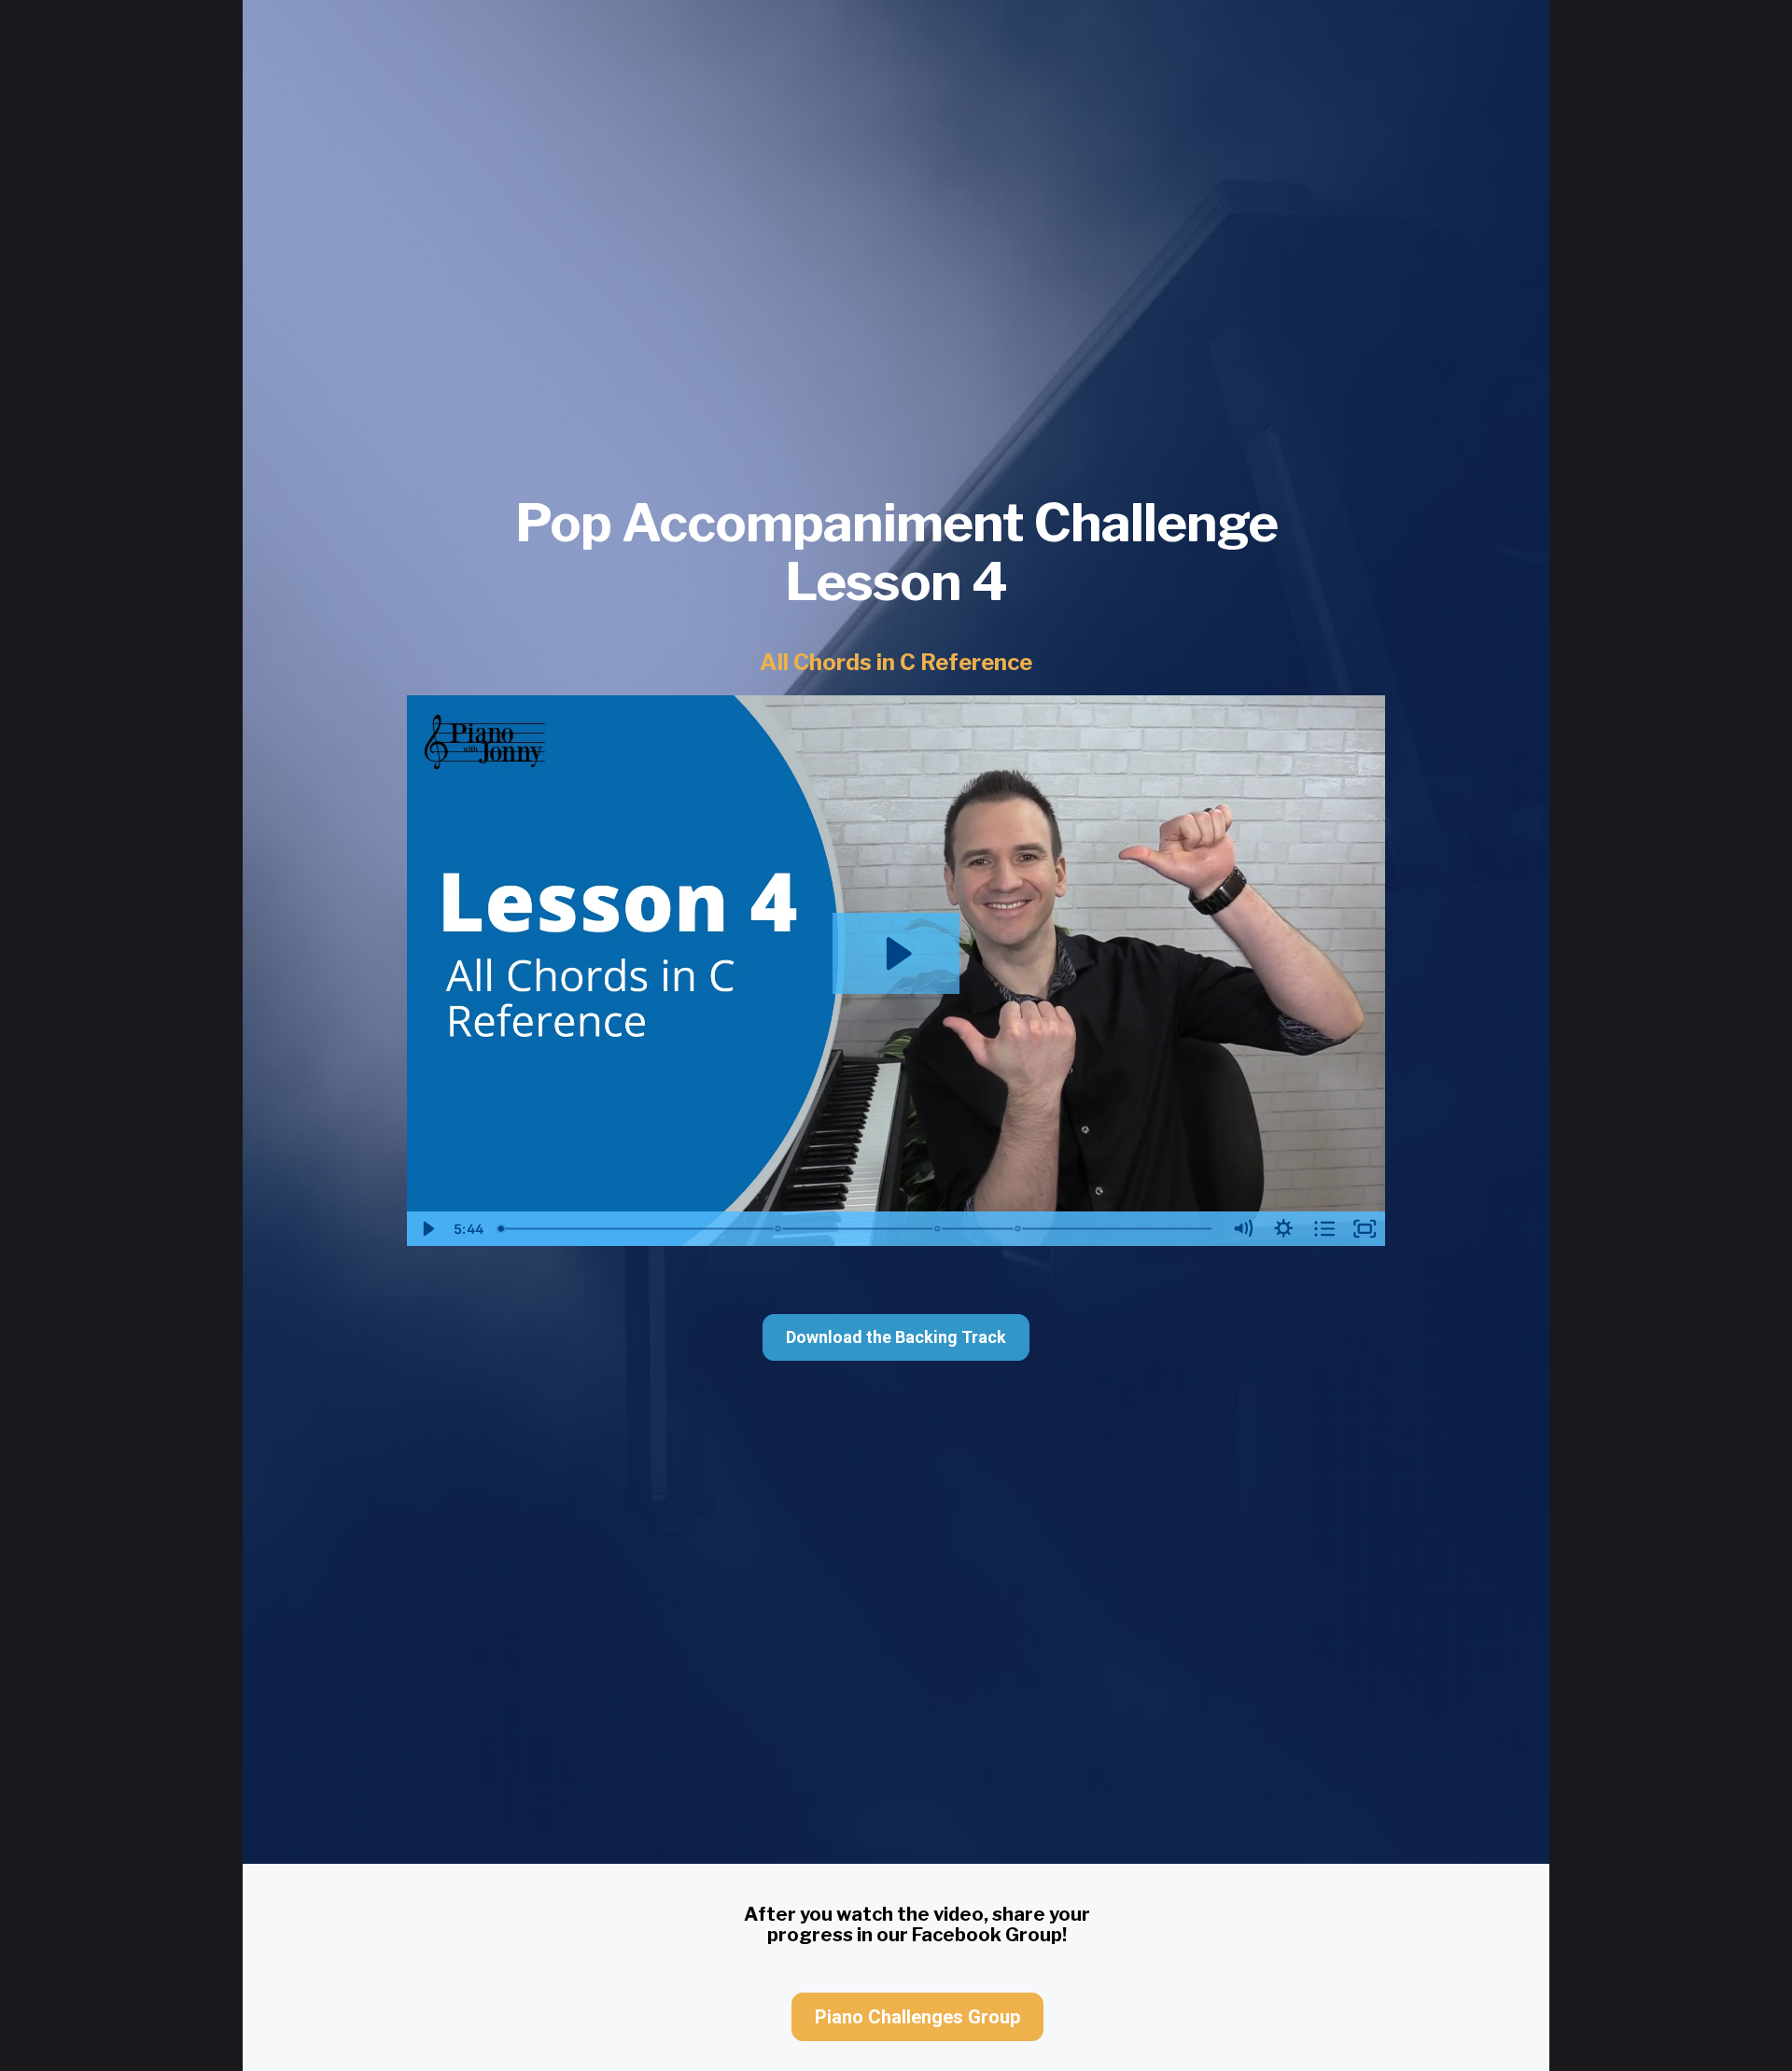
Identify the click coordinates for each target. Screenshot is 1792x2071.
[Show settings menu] (1283, 1229)
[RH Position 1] (501, 1229)
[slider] (856, 1229)
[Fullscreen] (1365, 1229)
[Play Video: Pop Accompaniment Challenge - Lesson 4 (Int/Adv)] (896, 953)
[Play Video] (427, 1229)
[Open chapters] (1324, 1229)
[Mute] (1243, 1229)
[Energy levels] (1019, 1229)
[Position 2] (778, 1229)
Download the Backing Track (896, 1337)
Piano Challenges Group (917, 2017)
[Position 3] (938, 1229)
